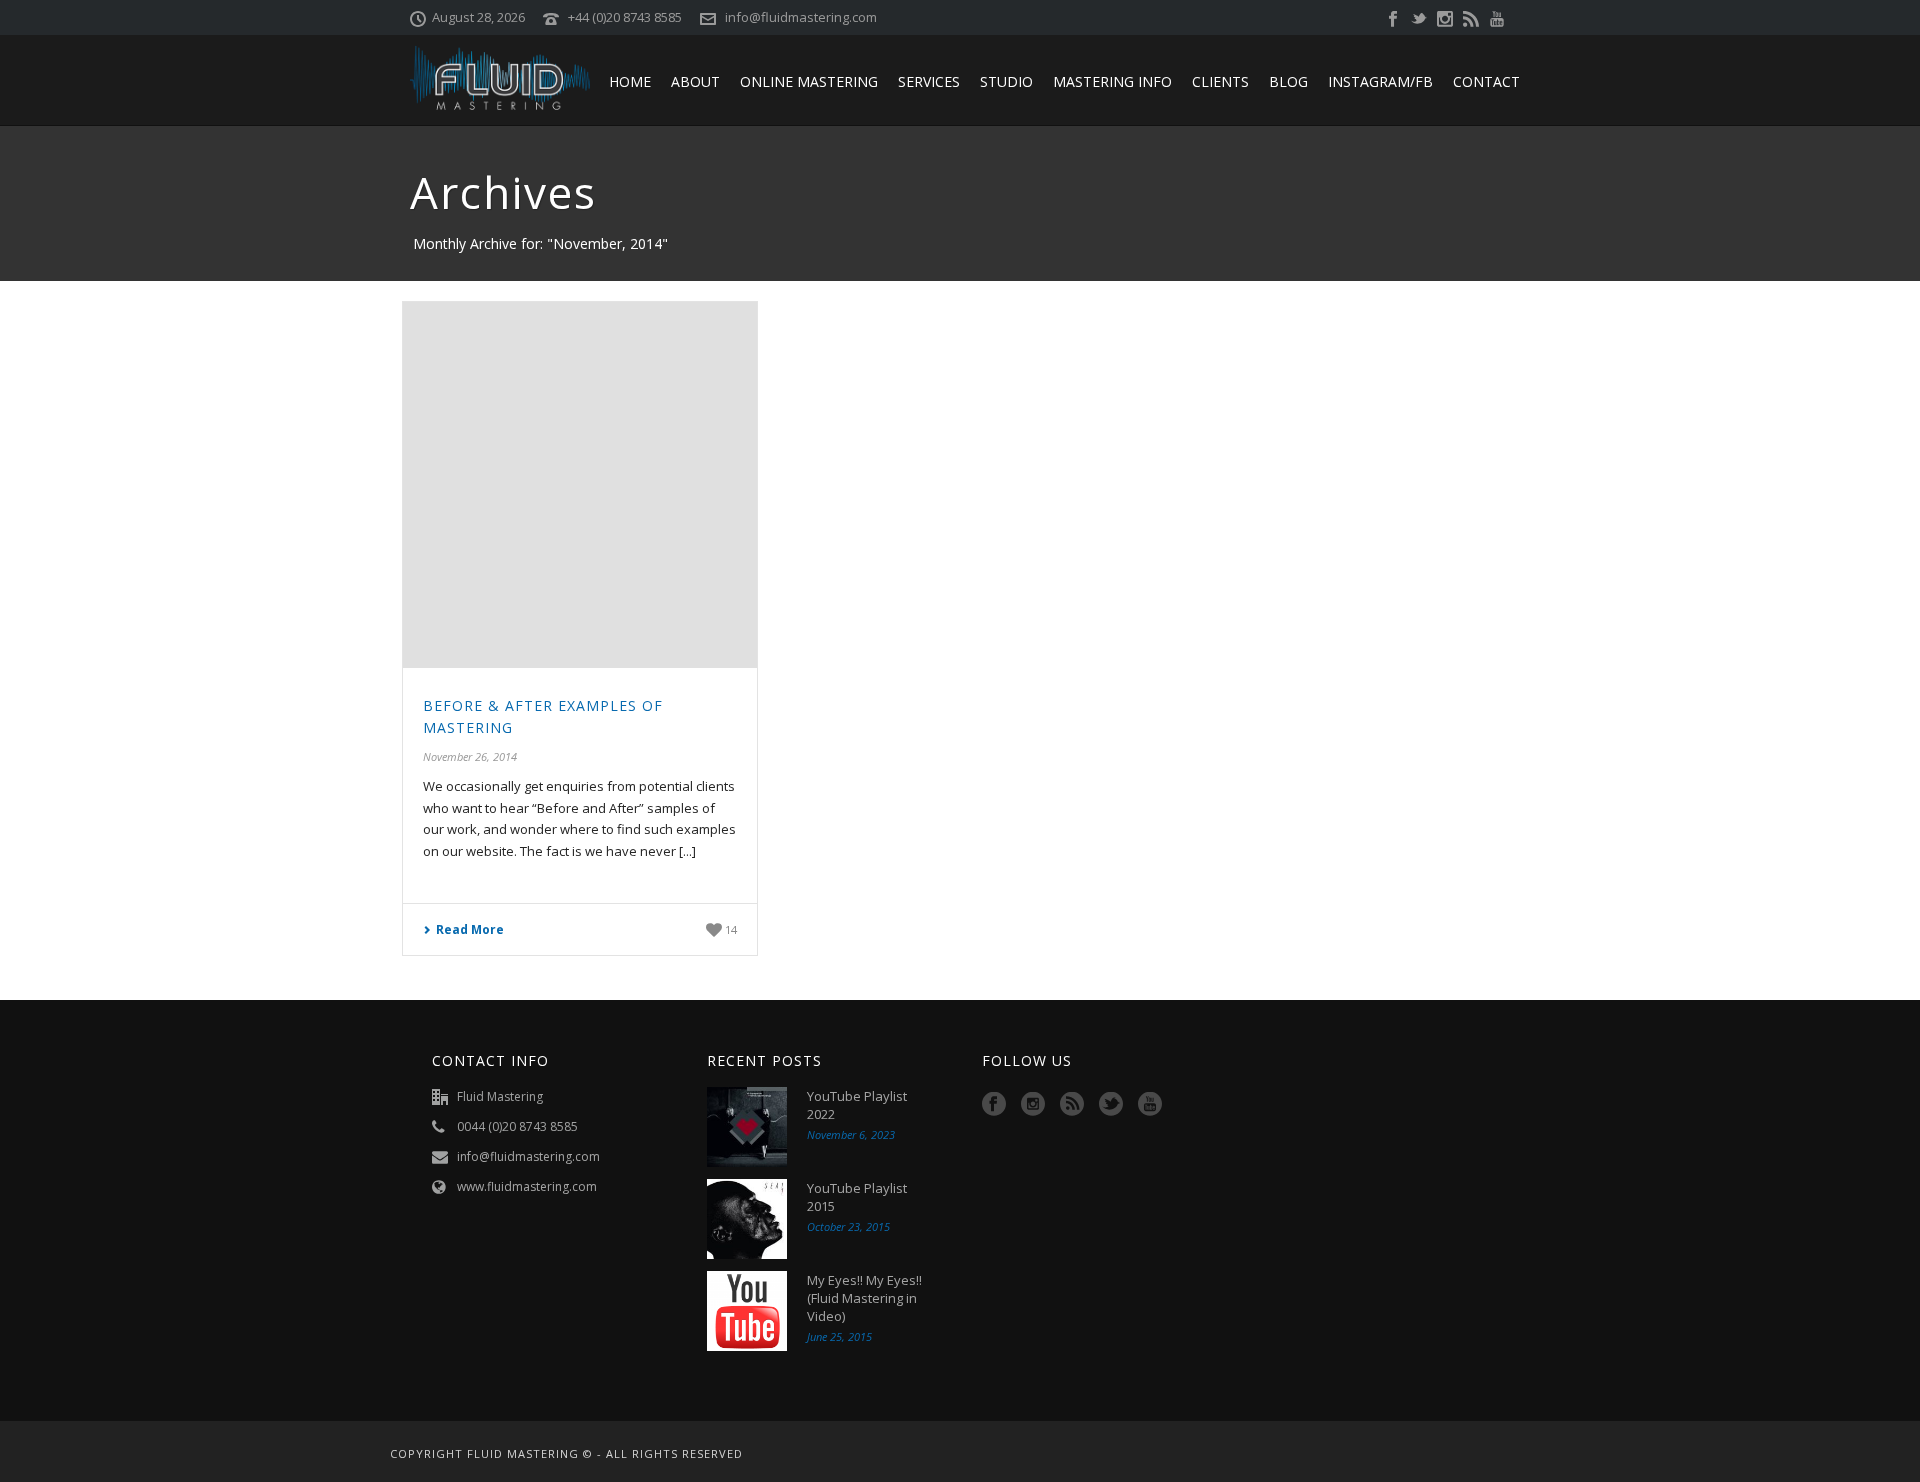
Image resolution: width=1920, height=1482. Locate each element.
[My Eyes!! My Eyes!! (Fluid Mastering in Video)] (747, 1311)
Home (630, 81)
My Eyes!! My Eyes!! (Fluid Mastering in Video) (864, 1298)
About (695, 81)
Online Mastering (809, 81)
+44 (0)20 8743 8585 (625, 17)
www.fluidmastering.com (527, 1186)
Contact (1486, 81)
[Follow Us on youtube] (1150, 1105)
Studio (1006, 81)
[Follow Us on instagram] (1033, 1105)
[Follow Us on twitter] (1111, 1105)
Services (929, 81)
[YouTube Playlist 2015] (747, 1219)
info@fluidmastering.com (801, 17)
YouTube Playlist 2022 (857, 1105)
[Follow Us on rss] (1072, 1105)
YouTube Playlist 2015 (857, 1197)
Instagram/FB (1380, 81)
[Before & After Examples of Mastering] (580, 485)
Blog (1288, 81)
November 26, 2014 (470, 756)
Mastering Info (1112, 81)
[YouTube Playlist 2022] (747, 1127)
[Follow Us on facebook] (994, 1105)
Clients (1220, 81)
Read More (470, 929)
